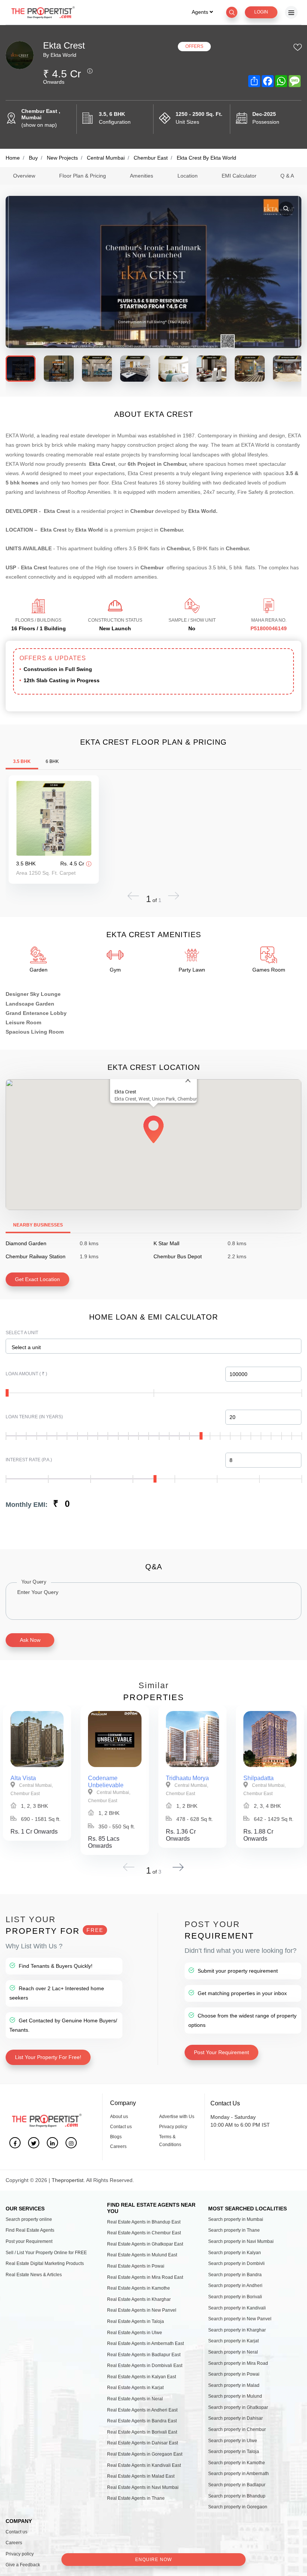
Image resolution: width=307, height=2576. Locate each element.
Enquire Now (153, 2560)
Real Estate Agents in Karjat (135, 2388)
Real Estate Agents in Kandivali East (144, 2465)
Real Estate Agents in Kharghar (139, 2299)
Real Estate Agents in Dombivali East (145, 2366)
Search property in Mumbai (236, 2219)
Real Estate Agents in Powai (136, 2266)
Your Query (34, 1582)
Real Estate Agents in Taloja (136, 2321)
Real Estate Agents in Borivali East (142, 2432)
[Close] (188, 1080)
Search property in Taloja (234, 2452)
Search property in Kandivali (237, 2308)
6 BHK (52, 761)
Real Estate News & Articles (34, 2275)
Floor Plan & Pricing (83, 176)
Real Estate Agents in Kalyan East (142, 2377)
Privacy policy (173, 2127)
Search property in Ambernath (238, 2474)
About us (119, 2117)
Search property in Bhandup (237, 2496)
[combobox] (153, 1346)
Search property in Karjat (233, 2341)
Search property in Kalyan (235, 2253)
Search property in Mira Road (238, 2363)
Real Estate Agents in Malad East (141, 2476)
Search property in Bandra (235, 2275)
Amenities (142, 176)
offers (194, 46)
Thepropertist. (68, 2180)
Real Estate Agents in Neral (135, 2399)
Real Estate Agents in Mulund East (142, 2255)
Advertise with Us (177, 2117)
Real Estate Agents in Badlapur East (144, 2355)
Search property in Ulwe (233, 2441)
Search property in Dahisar (235, 2418)
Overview (24, 176)
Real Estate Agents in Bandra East (142, 2421)
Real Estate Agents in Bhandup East (144, 2222)
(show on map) (39, 125)
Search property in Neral (233, 2352)
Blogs (116, 2137)
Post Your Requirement (221, 2052)
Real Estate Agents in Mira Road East (145, 2277)
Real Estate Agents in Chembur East (144, 2233)
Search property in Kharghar (237, 2330)
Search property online (29, 2219)
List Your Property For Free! (48, 2057)
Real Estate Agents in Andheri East (142, 2410)
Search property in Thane (234, 2230)
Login (261, 12)
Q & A (287, 176)
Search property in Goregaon (238, 2507)
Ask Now (30, 1640)
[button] (153, 1126)
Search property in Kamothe (237, 2463)
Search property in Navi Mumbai (241, 2241)
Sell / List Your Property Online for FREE (46, 2253)
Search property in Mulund (235, 2396)
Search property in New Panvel (240, 2319)
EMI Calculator (239, 176)
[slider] (7, 1393)
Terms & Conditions (170, 2141)
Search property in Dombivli (236, 2263)
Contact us (121, 2127)
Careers (118, 2146)
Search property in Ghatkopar (238, 2407)
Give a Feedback (23, 2565)
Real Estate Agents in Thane (136, 2498)
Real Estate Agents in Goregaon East (145, 2454)
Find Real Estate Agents (30, 2230)
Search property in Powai (234, 2374)
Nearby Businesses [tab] (38, 1225)
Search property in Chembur (237, 2429)
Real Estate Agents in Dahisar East (142, 2443)
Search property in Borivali (235, 2297)
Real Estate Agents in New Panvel (142, 2310)
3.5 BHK (22, 761)
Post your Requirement (29, 2241)
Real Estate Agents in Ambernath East (145, 2343)
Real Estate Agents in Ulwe (135, 2333)
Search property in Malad (234, 2385)
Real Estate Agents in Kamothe (139, 2288)
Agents (201, 12)
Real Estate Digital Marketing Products (45, 2263)
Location (188, 176)
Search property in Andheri (235, 2286)
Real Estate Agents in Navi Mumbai (143, 2487)
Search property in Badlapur (237, 2485)
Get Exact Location (37, 1279)
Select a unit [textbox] (26, 1347)
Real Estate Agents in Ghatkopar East (145, 2244)
